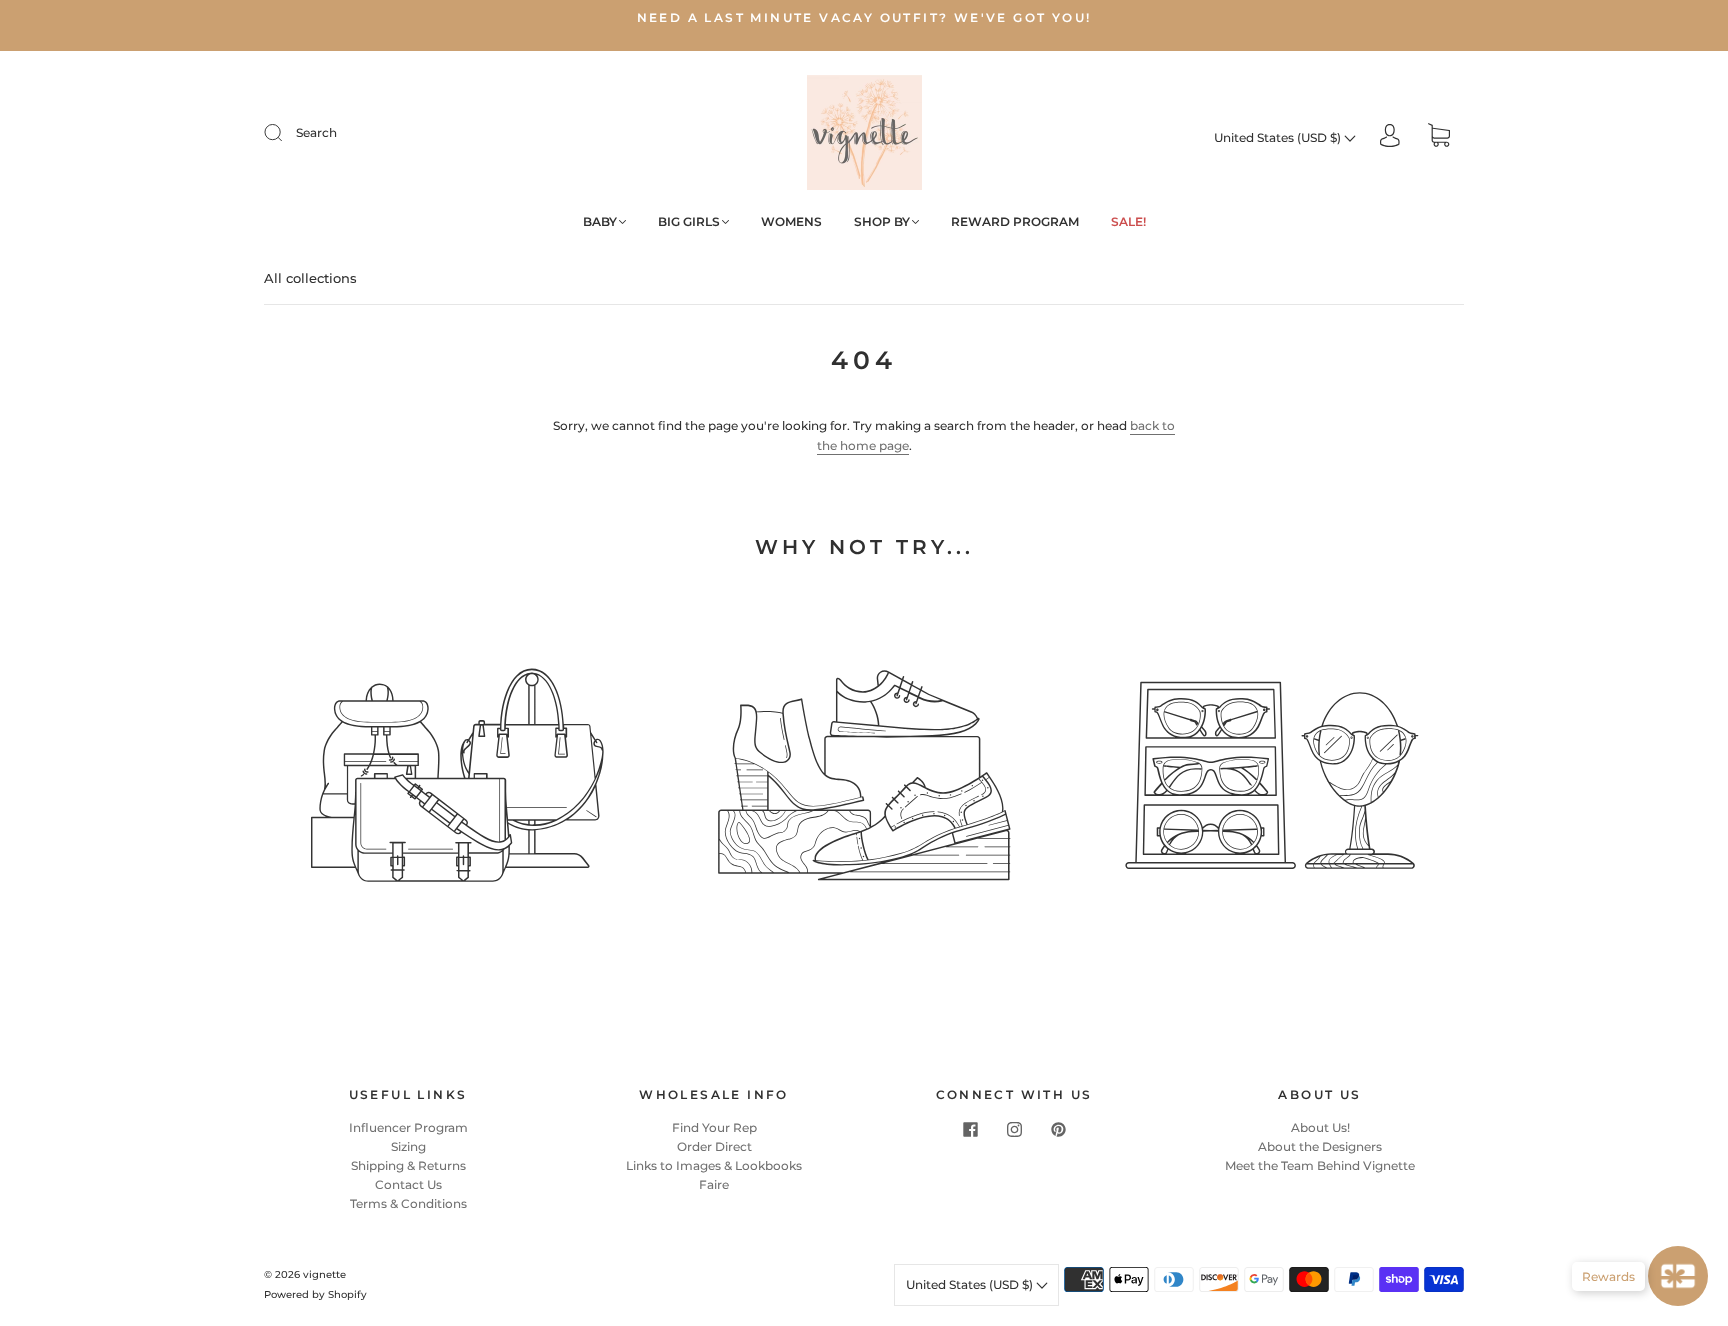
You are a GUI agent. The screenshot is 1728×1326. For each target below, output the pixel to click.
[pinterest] (1058, 1130)
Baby (600, 221)
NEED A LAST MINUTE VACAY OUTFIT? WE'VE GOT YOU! (864, 17)
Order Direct (714, 1146)
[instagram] (1014, 1130)
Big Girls (689, 221)
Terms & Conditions (408, 1203)
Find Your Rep (714, 1127)
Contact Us (408, 1184)
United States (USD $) (1279, 137)
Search (316, 132)
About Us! (1320, 1127)
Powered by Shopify (315, 1294)
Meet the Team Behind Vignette (1320, 1165)
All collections (310, 278)
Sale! (1128, 221)
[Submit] (286, 133)
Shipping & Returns (408, 1165)
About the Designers (1320, 1146)
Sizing (408, 1146)
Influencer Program (408, 1127)
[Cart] (1439, 137)
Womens (791, 221)
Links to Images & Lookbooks (714, 1165)
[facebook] (970, 1130)
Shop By (882, 221)
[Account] (1390, 137)
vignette (324, 1274)
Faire (714, 1184)
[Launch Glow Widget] (1678, 1276)
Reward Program (1015, 221)
